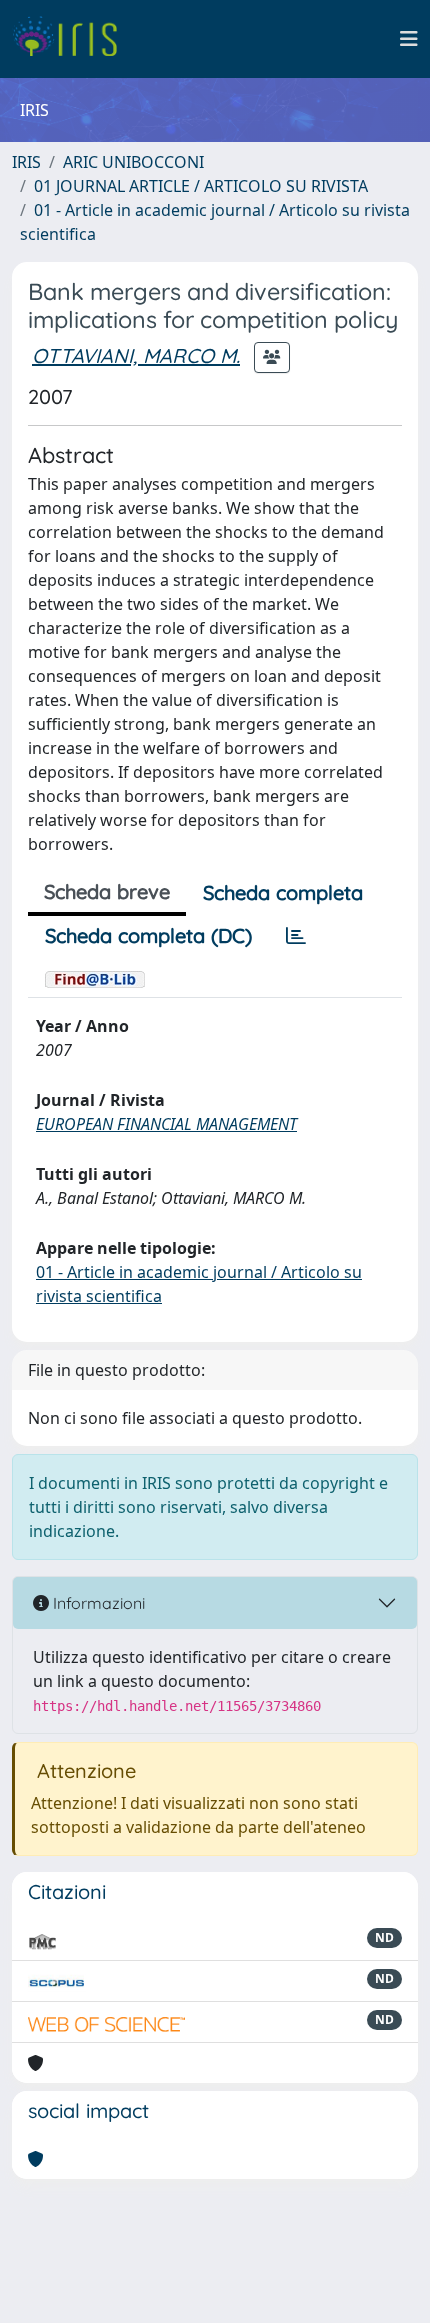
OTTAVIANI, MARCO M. (136, 355)
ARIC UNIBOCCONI (133, 162)
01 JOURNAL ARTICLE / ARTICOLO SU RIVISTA (201, 186)
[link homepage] (72, 39)
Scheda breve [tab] (107, 891)
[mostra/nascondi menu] (409, 39)
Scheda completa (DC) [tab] (148, 935)
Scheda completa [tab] (283, 892)
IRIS (26, 162)
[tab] (296, 936)
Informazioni (97, 1603)
